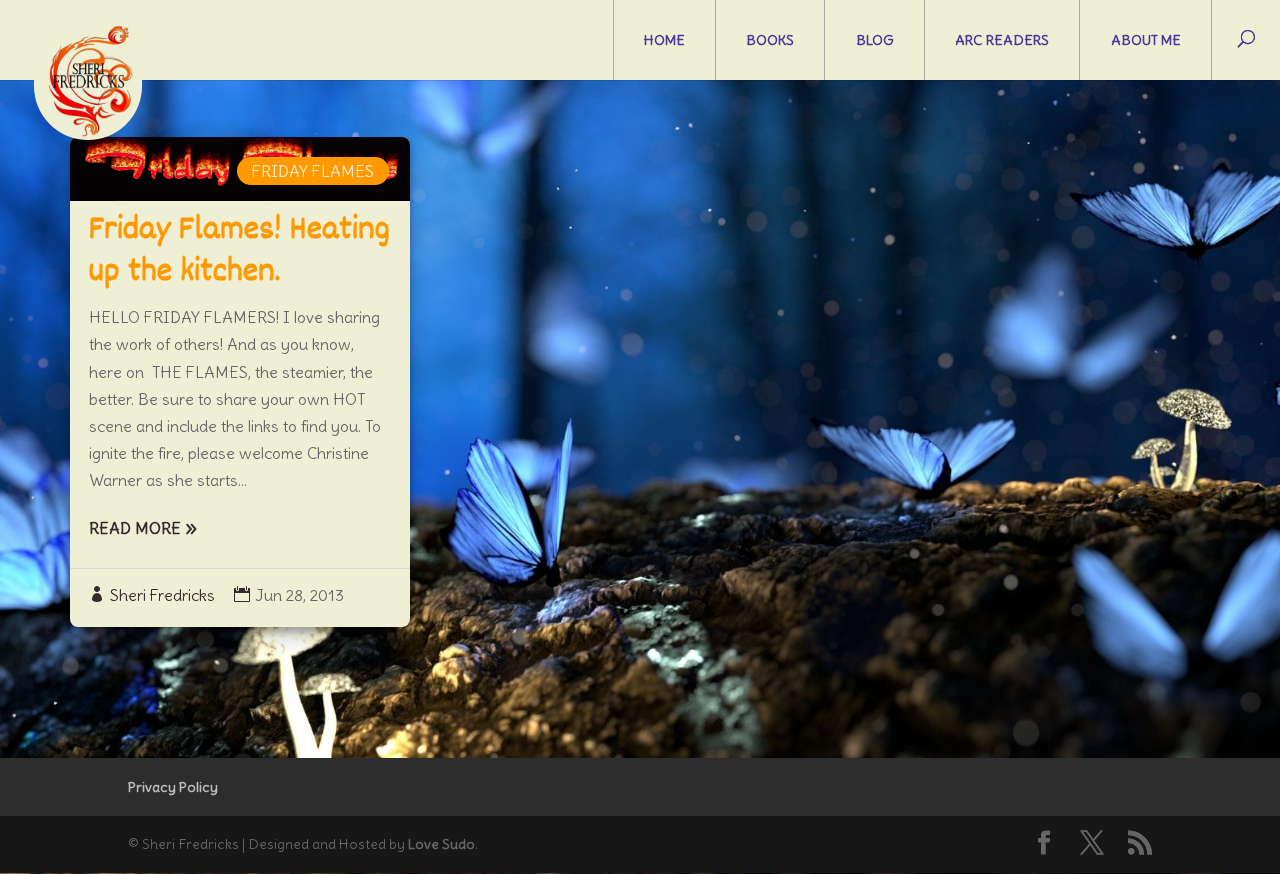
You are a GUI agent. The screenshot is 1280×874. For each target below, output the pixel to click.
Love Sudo (441, 844)
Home (664, 40)
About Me (1146, 40)
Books (770, 40)
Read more (135, 528)
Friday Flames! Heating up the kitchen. (239, 252)
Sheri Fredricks (162, 595)
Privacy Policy (173, 787)
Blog (875, 40)
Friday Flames (313, 171)
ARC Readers (1002, 40)
